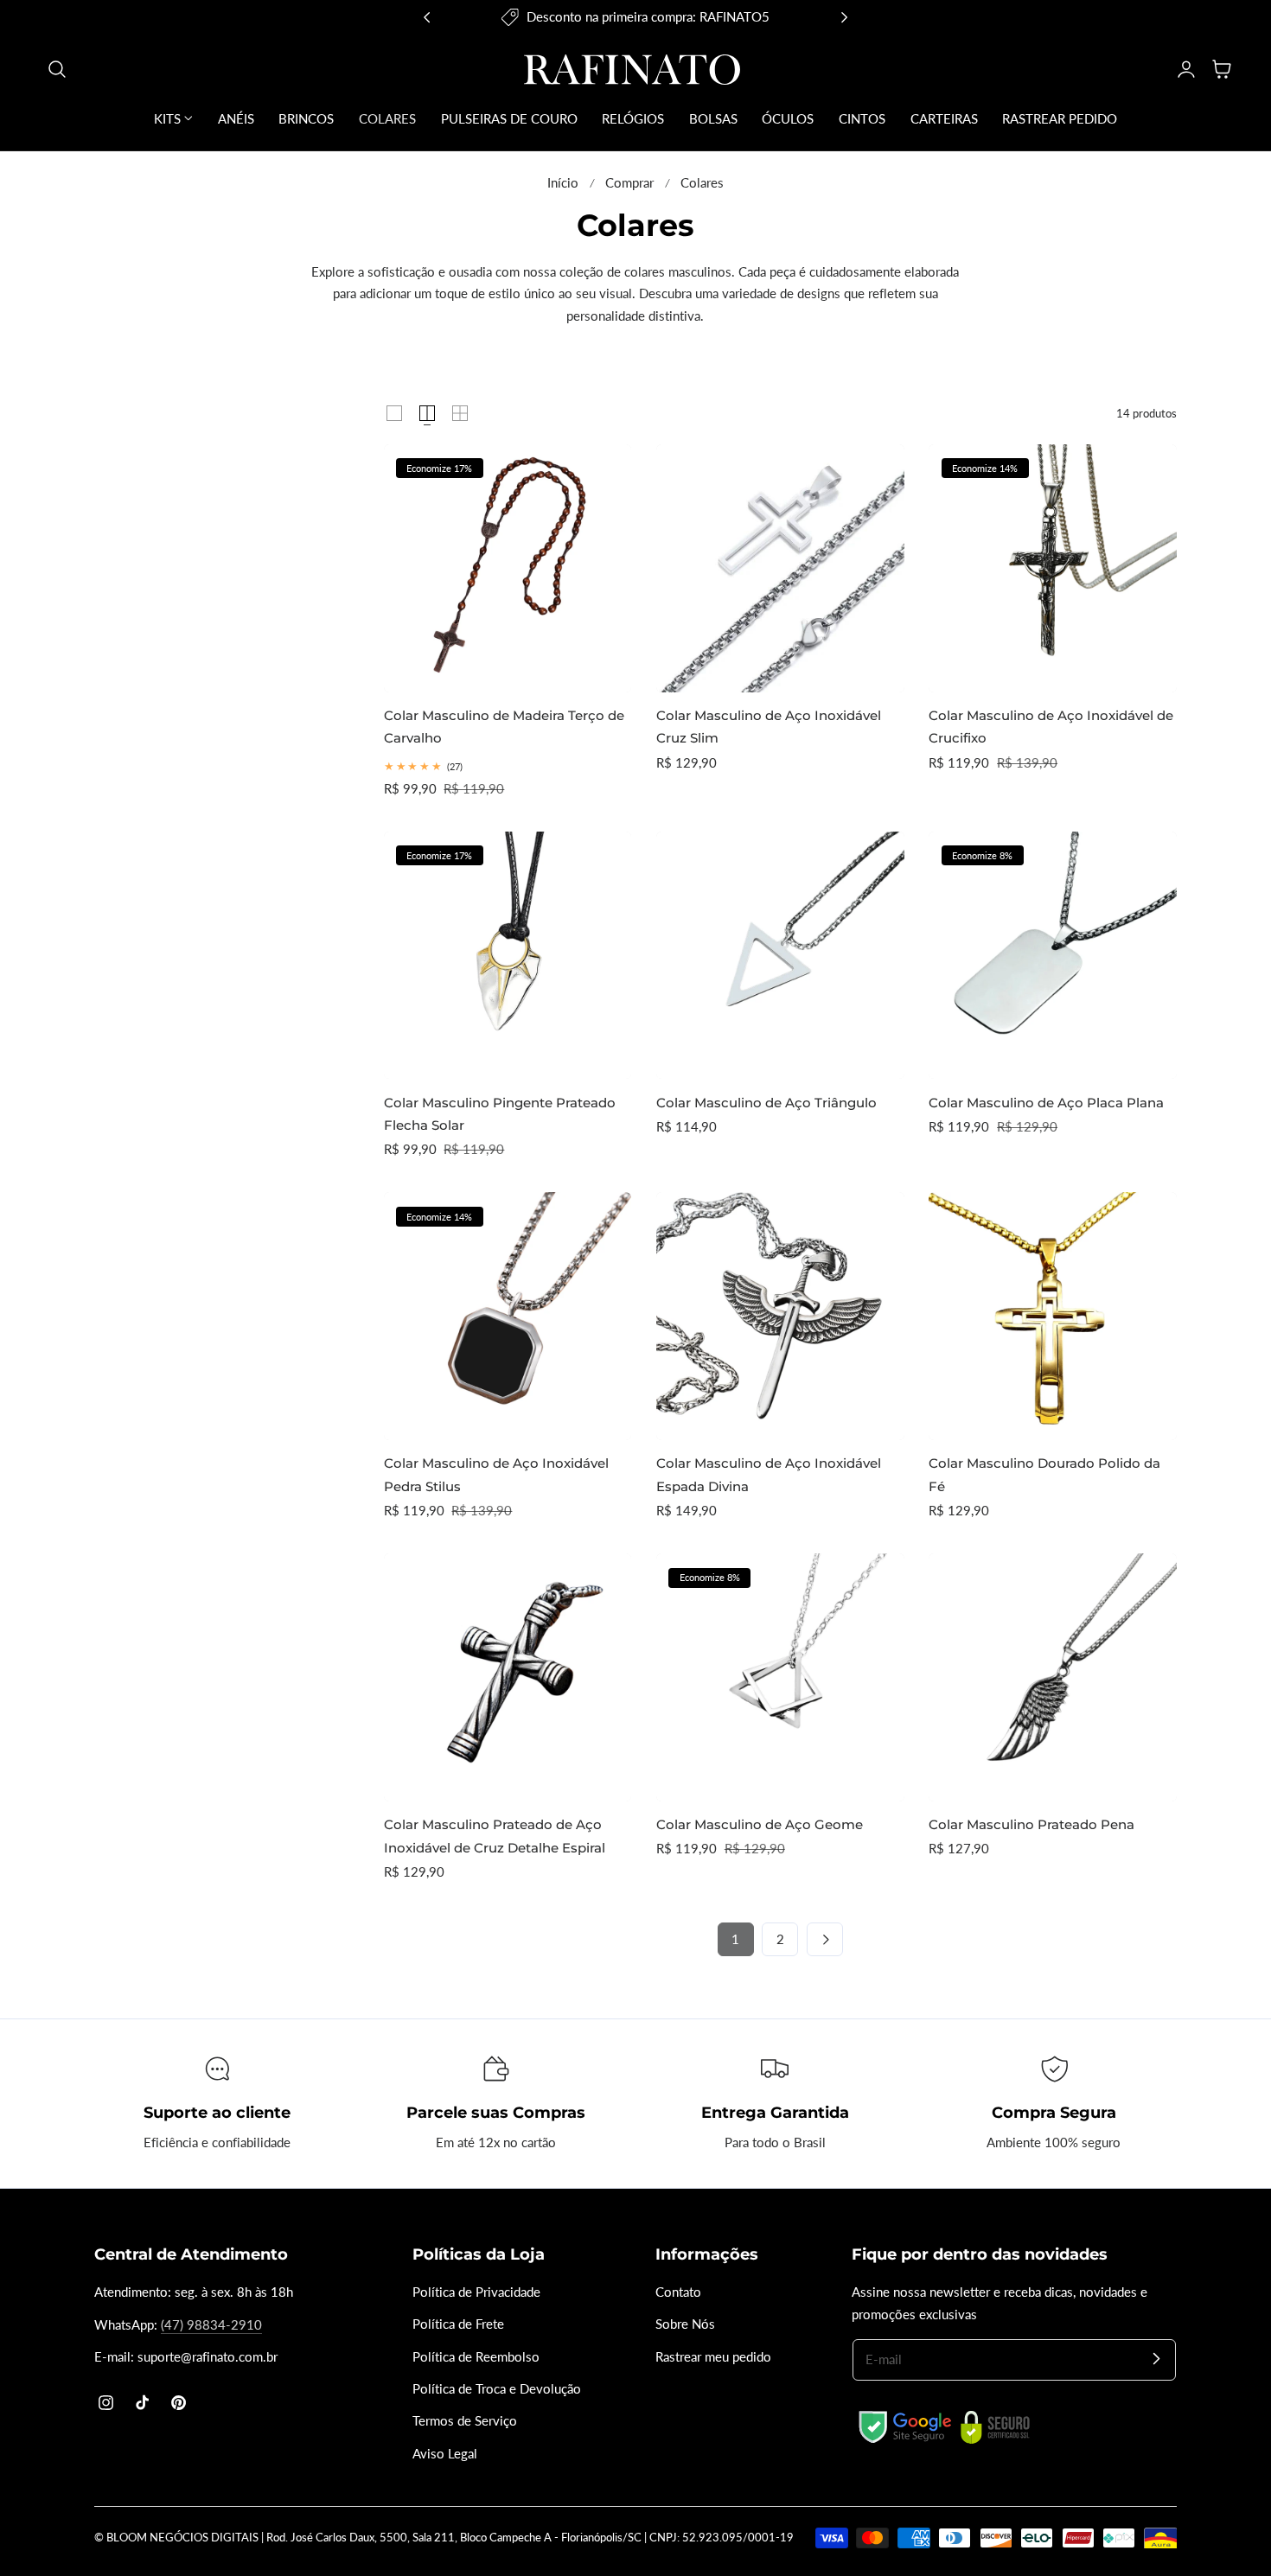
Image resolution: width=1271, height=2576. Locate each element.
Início (563, 183)
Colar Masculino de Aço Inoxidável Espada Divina (769, 1474)
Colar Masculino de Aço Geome (760, 1824)
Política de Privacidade (476, 2292)
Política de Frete (458, 2325)
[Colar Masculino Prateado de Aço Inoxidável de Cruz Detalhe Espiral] (508, 1677)
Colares (702, 183)
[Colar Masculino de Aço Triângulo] (780, 956)
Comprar (629, 183)
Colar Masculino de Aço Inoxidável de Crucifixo (1051, 727)
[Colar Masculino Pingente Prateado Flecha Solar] (508, 956)
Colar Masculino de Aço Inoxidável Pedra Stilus (496, 1474)
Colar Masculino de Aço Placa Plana (1046, 1103)
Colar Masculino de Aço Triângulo (766, 1103)
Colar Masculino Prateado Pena (1031, 1824)
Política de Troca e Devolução (497, 2389)
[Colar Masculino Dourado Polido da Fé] (1053, 1316)
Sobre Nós (685, 2325)
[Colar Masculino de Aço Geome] (780, 1677)
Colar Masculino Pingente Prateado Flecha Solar (500, 1114)
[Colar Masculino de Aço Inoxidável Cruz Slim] (780, 568)
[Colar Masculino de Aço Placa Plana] (1053, 956)
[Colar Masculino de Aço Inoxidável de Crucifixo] (1053, 568)
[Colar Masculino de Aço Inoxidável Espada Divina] (780, 1316)
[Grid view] (394, 413)
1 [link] (735, 1939)
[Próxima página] (825, 1939)
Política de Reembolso (476, 2357)
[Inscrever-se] (1156, 2359)
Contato (678, 2292)
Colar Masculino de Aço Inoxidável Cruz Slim (769, 727)
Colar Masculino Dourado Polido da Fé (1044, 1474)
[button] (57, 69)
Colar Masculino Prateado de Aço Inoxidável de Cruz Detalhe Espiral (495, 1836)
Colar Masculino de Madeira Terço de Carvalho (504, 727)
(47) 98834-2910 (211, 2325)
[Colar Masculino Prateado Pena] (1053, 1677)
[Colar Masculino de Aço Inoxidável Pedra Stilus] (508, 1316)
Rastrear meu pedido (713, 2357)
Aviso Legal (445, 2454)
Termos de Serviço (465, 2422)
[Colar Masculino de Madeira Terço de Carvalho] (508, 568)
